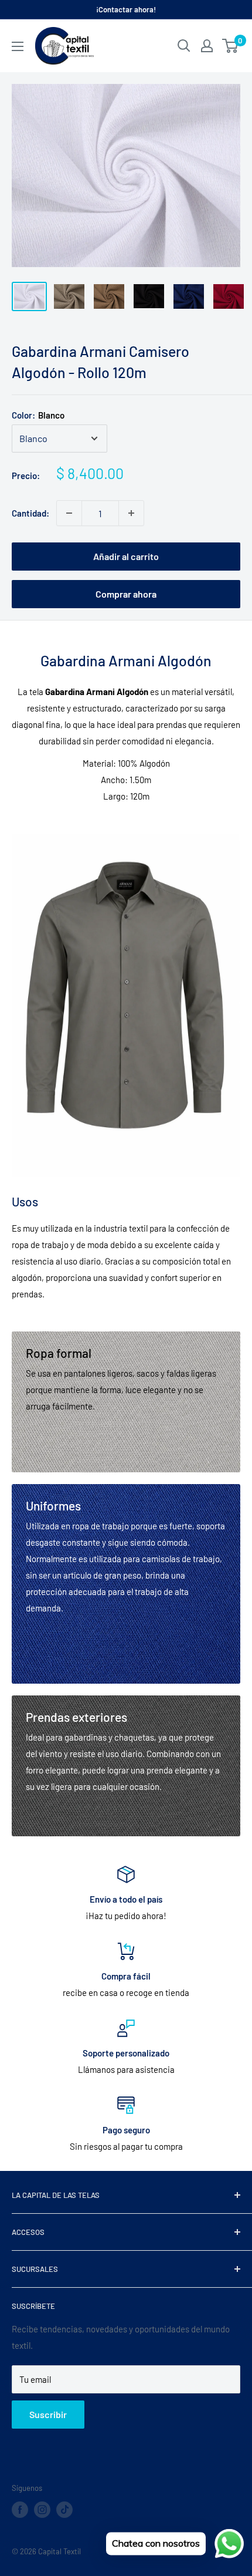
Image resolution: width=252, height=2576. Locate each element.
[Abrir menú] (18, 46)
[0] (231, 46)
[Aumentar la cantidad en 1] (131, 513)
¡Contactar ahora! (126, 9)
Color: (38, 415)
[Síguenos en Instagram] (42, 2510)
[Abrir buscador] (184, 46)
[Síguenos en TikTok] (64, 2510)
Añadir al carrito (126, 556)
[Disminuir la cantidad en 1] (69, 513)
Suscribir (48, 2414)
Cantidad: (30, 513)
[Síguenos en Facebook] (20, 2510)
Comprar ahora (126, 594)
